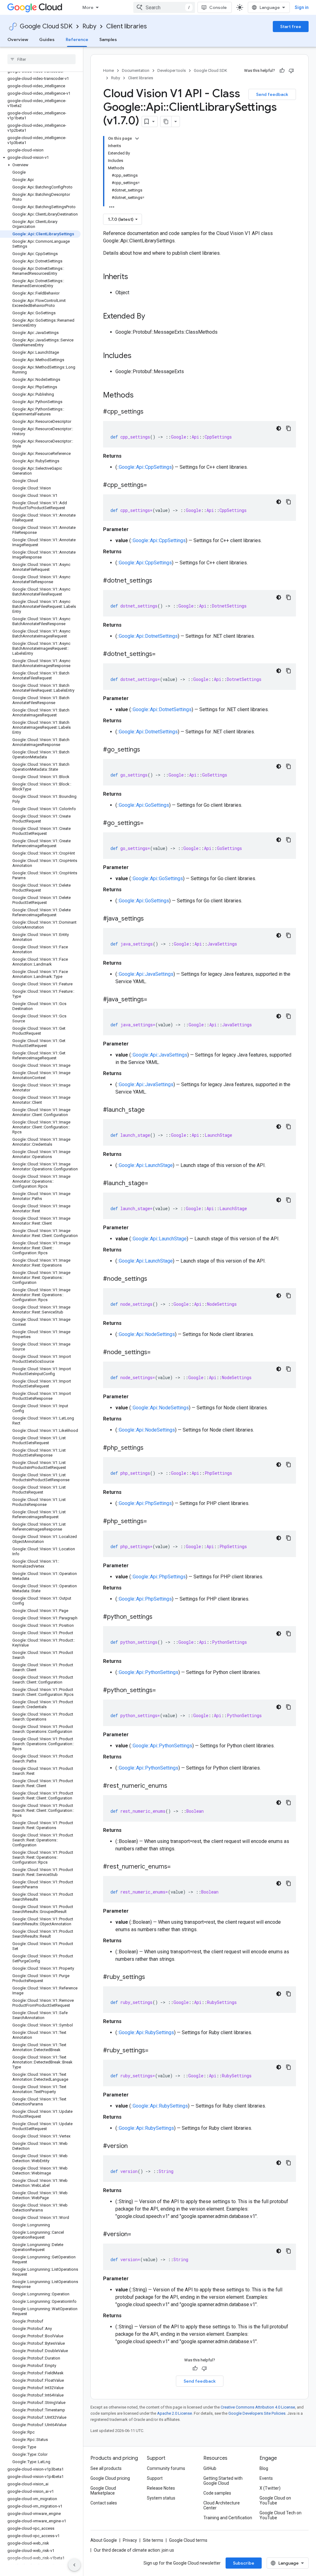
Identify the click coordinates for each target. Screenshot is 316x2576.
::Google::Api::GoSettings (143, 805)
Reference (77, 39)
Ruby (89, 26)
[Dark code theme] (279, 428)
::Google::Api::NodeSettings (146, 1334)
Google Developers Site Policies (257, 2413)
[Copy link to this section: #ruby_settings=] (155, 2051)
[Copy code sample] (289, 428)
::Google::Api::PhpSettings (144, 1503)
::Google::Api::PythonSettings (148, 1672)
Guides (47, 39)
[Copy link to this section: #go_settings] (146, 750)
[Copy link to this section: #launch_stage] (151, 1110)
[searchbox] (42, 59)
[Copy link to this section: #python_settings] (159, 1617)
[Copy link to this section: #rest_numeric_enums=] (177, 1867)
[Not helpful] (291, 71)
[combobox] (164, 7)
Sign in (302, 7)
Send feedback (272, 94)
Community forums (166, 2468)
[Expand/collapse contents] (137, 138)
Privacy (130, 2540)
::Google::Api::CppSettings (144, 467)
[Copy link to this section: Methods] (142, 396)
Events (266, 2478)
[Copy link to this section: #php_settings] (150, 1448)
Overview (18, 39)
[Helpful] (282, 71)
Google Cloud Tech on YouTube (281, 2515)
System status (161, 2498)
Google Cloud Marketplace (103, 2491)
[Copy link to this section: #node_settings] (153, 1279)
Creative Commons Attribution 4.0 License (258, 2407)
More (88, 7)
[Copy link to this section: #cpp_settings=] (153, 485)
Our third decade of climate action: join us (134, 2550)
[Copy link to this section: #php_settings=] (153, 1522)
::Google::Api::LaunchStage (145, 1165)
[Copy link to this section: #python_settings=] (162, 1691)
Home (108, 70)
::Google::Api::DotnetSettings (147, 636)
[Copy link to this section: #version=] (137, 2235)
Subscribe (244, 2563)
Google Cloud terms (188, 2540)
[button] (40, 158)
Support (155, 2478)
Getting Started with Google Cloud (223, 2481)
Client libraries (127, 26)
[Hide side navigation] (74, 2565)
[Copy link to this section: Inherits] (134, 277)
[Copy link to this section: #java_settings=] (153, 1000)
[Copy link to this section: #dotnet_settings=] (162, 654)
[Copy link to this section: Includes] (138, 356)
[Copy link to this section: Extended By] (151, 317)
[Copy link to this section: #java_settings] (150, 919)
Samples (108, 39)
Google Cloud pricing (110, 2478)
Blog (264, 2468)
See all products (106, 2468)
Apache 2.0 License (175, 2413)
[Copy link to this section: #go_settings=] (150, 823)
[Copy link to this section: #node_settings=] (157, 1353)
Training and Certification (228, 2518)
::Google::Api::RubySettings (146, 2032)
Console (218, 7)
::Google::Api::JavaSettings (145, 974)
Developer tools (172, 70)
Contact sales (104, 2503)
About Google (104, 2540)
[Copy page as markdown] (166, 122)
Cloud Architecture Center (222, 2505)
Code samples (217, 2493)
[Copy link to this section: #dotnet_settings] (158, 581)
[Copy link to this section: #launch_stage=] (154, 1184)
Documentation (136, 70)
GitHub (210, 2468)
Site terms (153, 2540)
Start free (291, 27)
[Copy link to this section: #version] (134, 2146)
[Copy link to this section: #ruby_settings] (151, 1977)
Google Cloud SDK (46, 26)
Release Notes (161, 2488)
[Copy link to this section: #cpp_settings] (150, 412)
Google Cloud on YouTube (275, 2500)
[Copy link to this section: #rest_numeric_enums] (173, 1786)
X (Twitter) (270, 2488)
